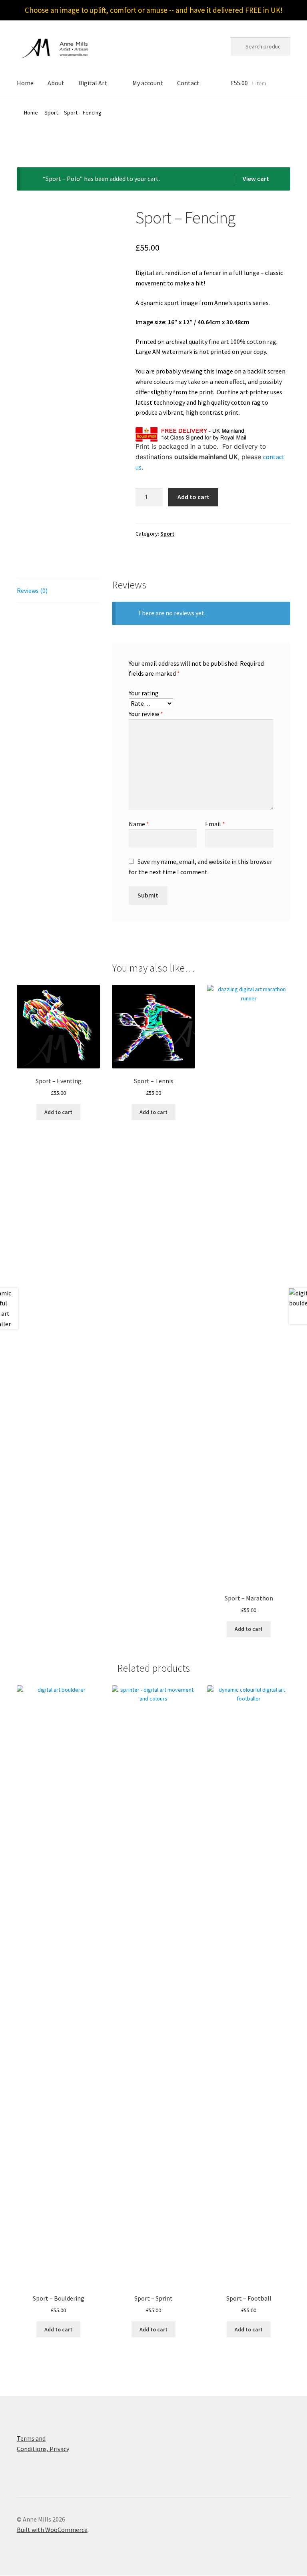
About (56, 83)
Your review (146, 714)
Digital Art (93, 83)
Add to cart (193, 497)
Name (139, 824)
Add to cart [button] (58, 1112)
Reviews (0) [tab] (32, 590)
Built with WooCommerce (52, 2530)
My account (148, 83)
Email (215, 824)
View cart (256, 179)
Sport (51, 112)
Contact (188, 83)
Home (25, 83)
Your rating (144, 693)
